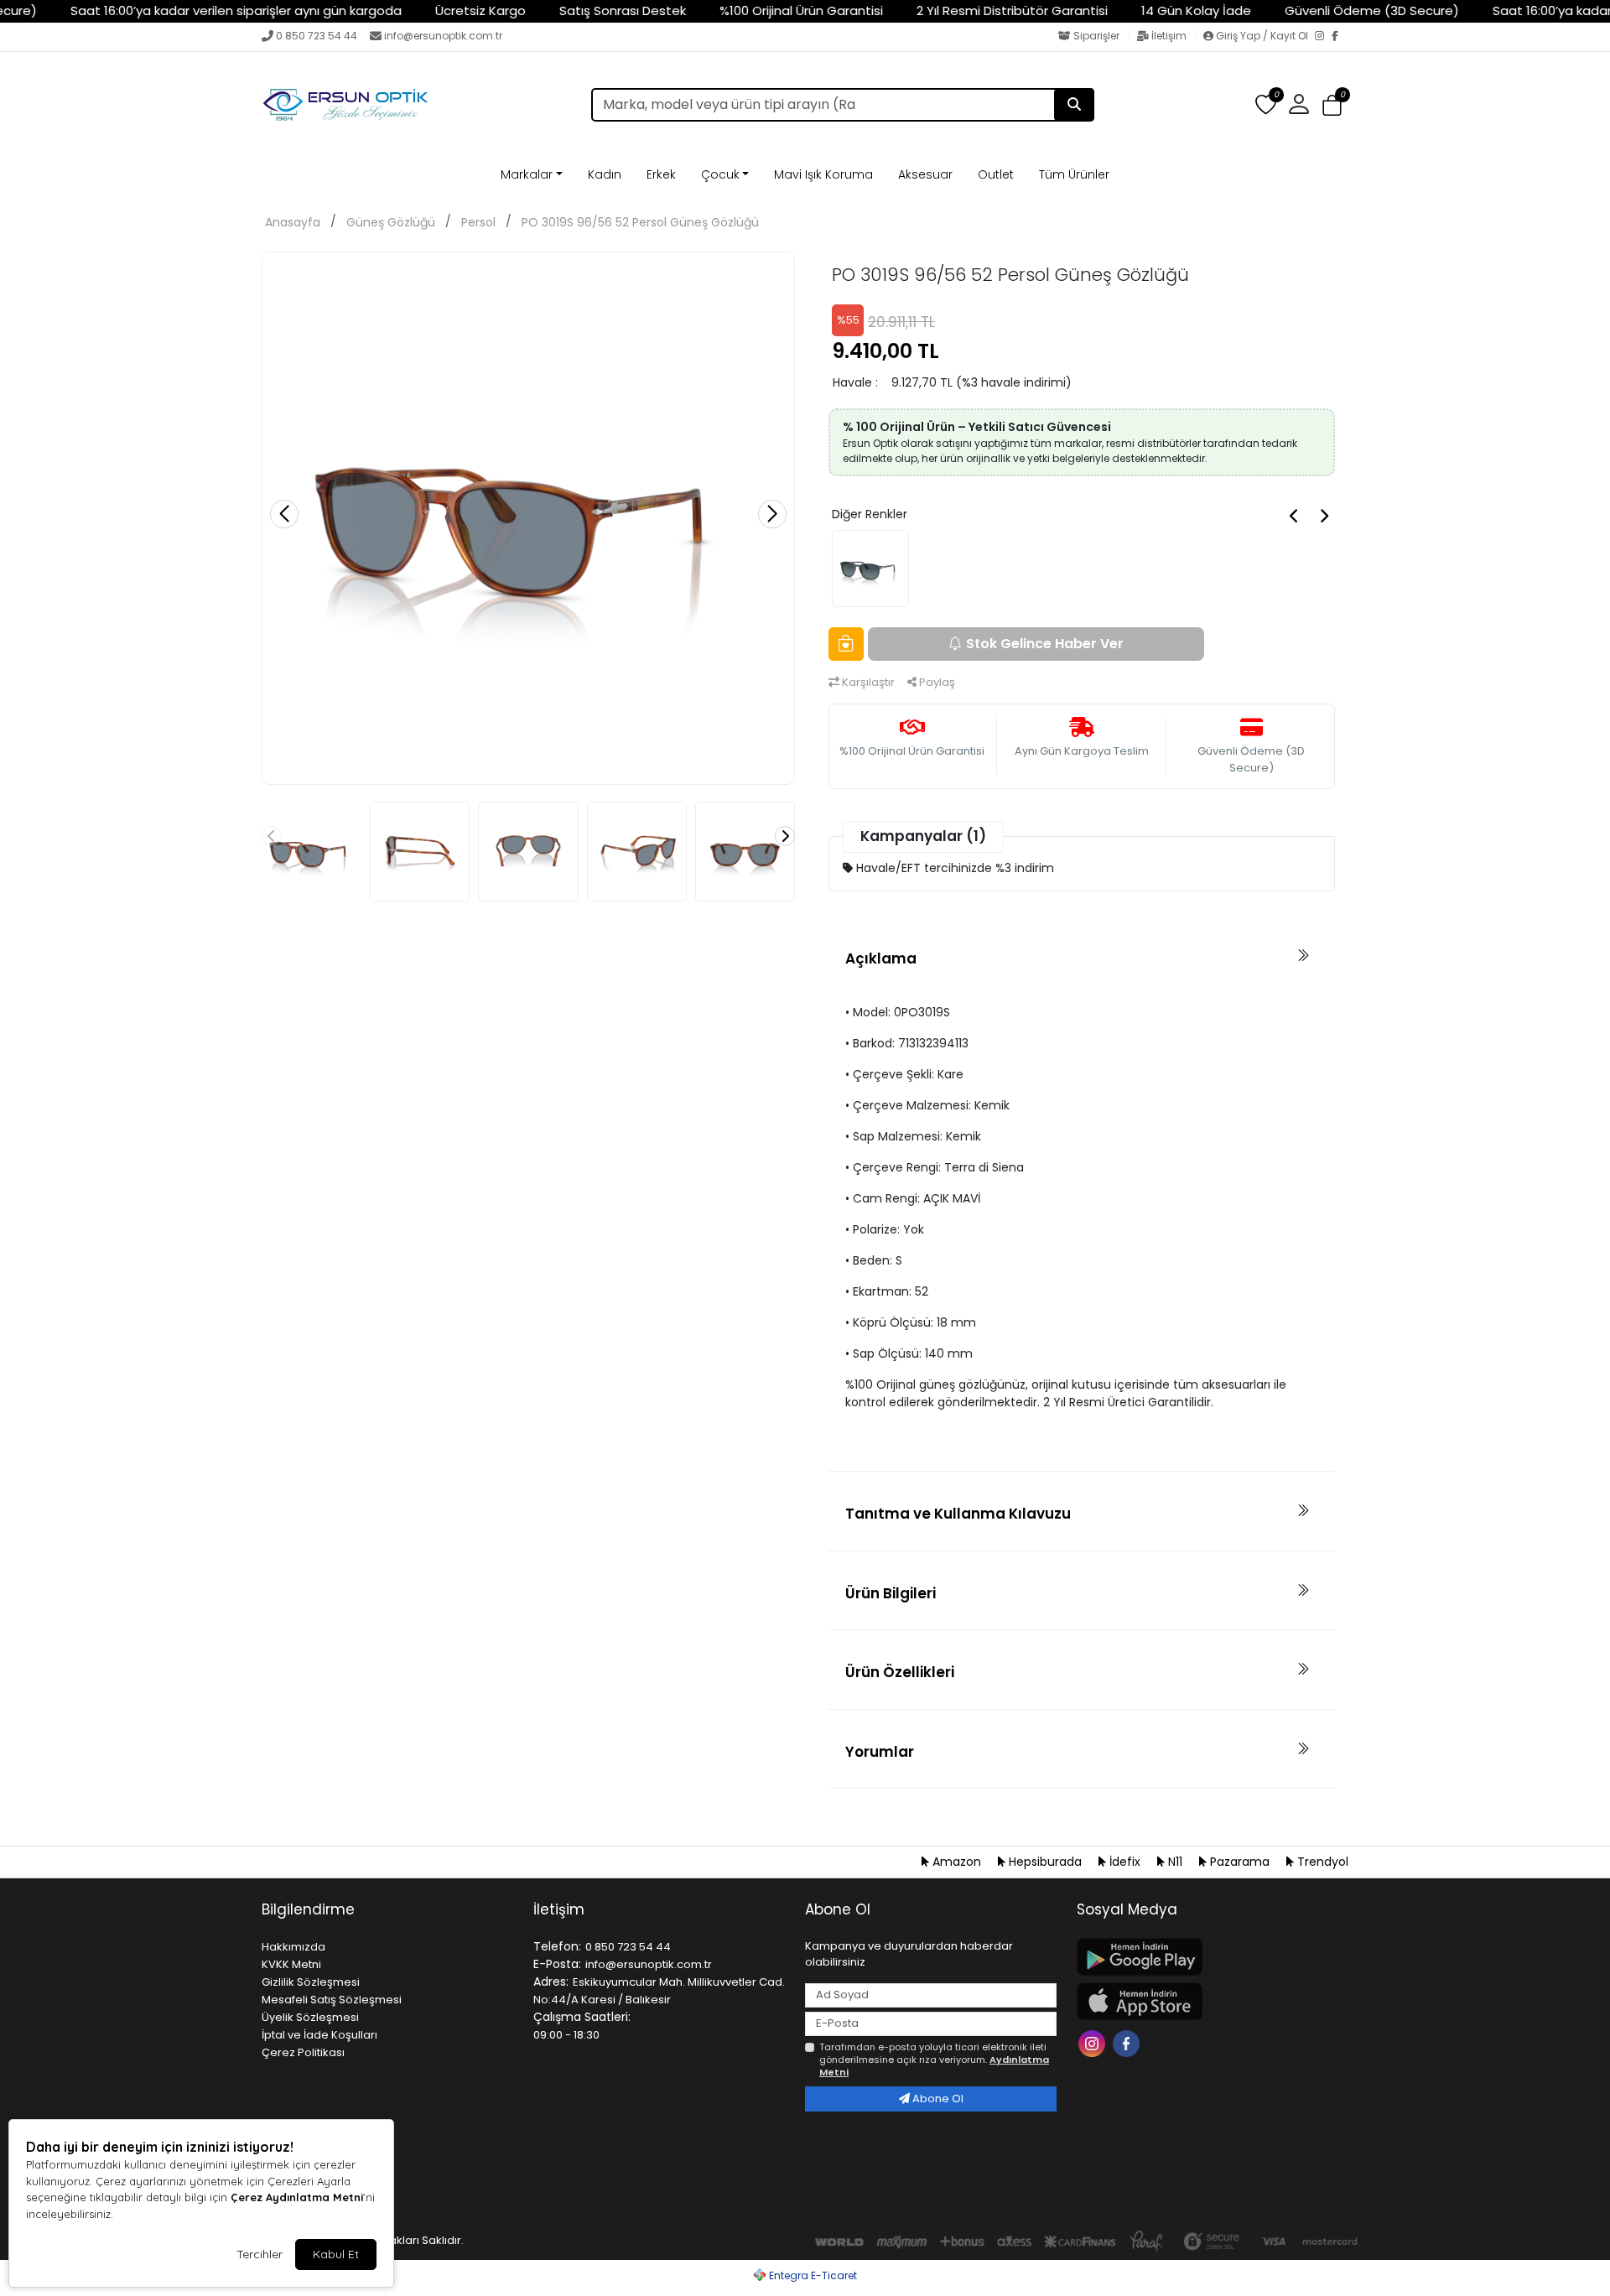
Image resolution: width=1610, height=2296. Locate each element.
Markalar (527, 174)
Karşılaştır (867, 682)
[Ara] (1074, 105)
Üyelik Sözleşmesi (310, 2017)
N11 (1175, 1862)
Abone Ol (937, 2099)
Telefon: (557, 1946)
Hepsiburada (1045, 1862)
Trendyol (1321, 1862)
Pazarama (1240, 1862)
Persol (478, 222)
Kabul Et (336, 2254)
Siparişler (1096, 36)
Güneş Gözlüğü (391, 222)
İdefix (1125, 1862)
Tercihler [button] (260, 2254)
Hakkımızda (293, 1947)
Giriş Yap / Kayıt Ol (1262, 36)
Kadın (605, 174)
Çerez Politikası (303, 2052)
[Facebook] (1340, 37)
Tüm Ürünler (1074, 174)
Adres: (551, 1982)
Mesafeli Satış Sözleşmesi (332, 2000)
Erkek (661, 174)
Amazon (957, 1862)
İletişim (1169, 36)
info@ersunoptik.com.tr (443, 36)
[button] (1332, 105)
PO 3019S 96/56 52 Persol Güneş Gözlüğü (640, 222)
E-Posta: (557, 1964)
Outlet (996, 174)
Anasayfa (293, 222)
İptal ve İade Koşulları (319, 2035)
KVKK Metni (291, 1964)
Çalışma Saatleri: (582, 2017)
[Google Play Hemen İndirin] (1202, 1957)
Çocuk (720, 174)
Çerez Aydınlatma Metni (297, 2197)
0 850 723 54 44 (317, 36)
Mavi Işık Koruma (823, 174)
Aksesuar (925, 174)
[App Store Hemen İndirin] (1202, 2001)
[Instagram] (1323, 37)
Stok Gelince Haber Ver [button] (1045, 644)
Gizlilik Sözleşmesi (311, 1982)
